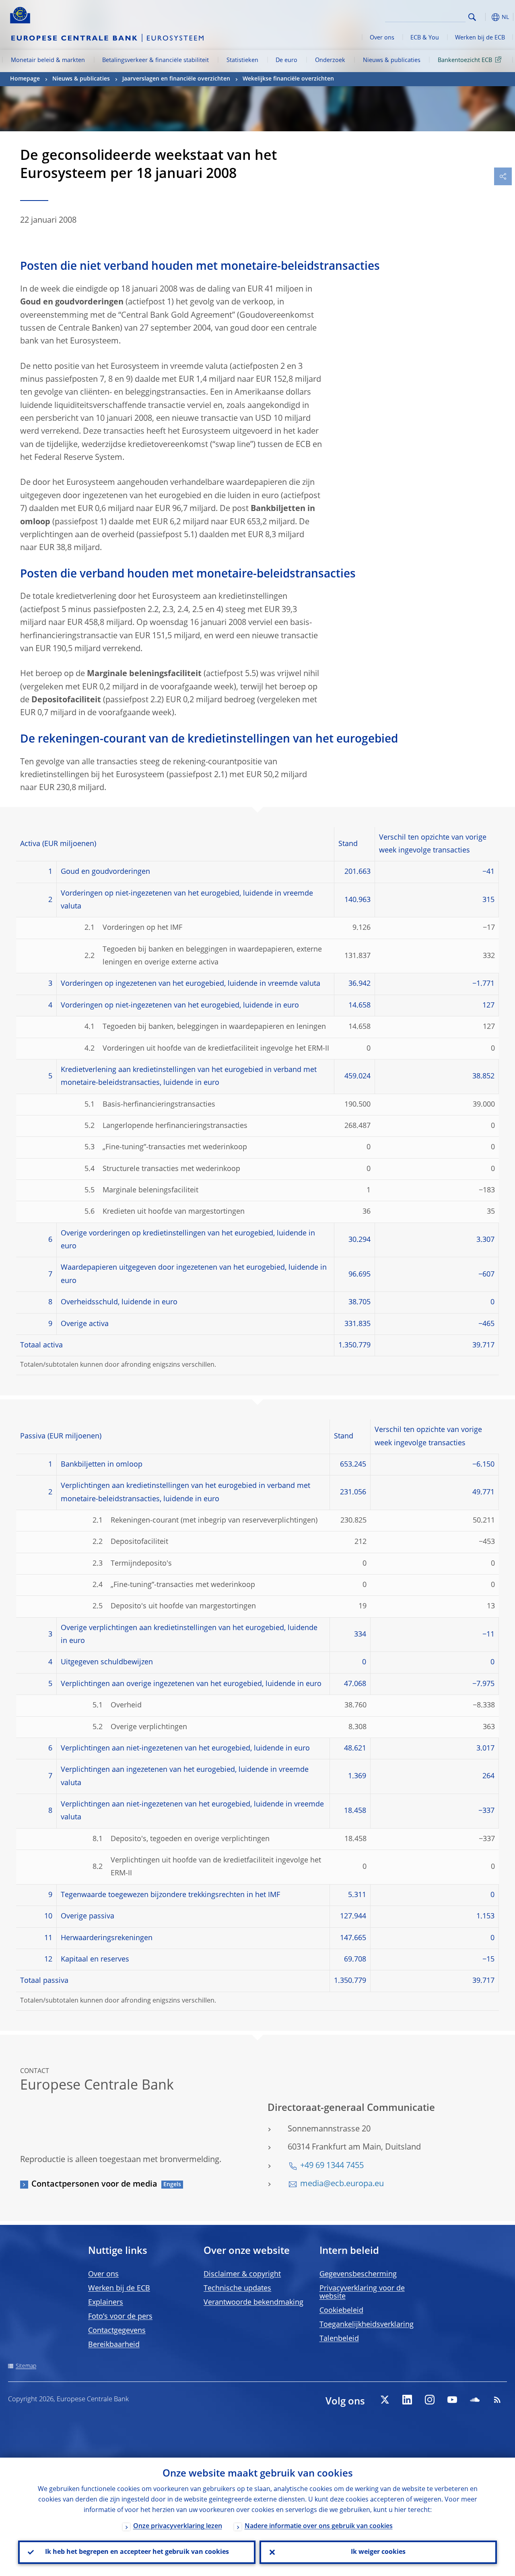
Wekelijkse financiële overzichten (288, 79)
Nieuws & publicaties (392, 60)
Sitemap (26, 2366)
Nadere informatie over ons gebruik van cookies (319, 2526)
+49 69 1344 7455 (332, 2166)
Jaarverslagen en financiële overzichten (176, 79)
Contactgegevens (117, 2331)
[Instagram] (430, 2400)
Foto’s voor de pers (120, 2317)
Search (472, 17)
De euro (286, 60)
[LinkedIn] (407, 2400)
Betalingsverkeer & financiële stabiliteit (156, 60)
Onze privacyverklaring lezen (178, 2526)
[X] (385, 2400)
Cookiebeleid (341, 2311)
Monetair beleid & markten (48, 60)
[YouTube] (452, 2400)
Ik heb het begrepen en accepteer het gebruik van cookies (137, 2552)
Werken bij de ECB (480, 38)
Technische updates (237, 2288)
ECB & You (425, 38)
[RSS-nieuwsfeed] (497, 2400)
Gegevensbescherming (358, 2274)
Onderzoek (330, 60)
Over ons (382, 38)
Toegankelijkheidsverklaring (367, 2325)
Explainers (106, 2303)
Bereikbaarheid (114, 2345)
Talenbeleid (339, 2339)
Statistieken (242, 60)
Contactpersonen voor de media (94, 2185)
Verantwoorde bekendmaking (253, 2303)
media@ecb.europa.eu (342, 2184)
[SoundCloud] (475, 2400)
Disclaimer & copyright (242, 2274)
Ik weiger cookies (378, 2552)
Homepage (25, 79)
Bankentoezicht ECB (465, 60)
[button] (485, 17)
